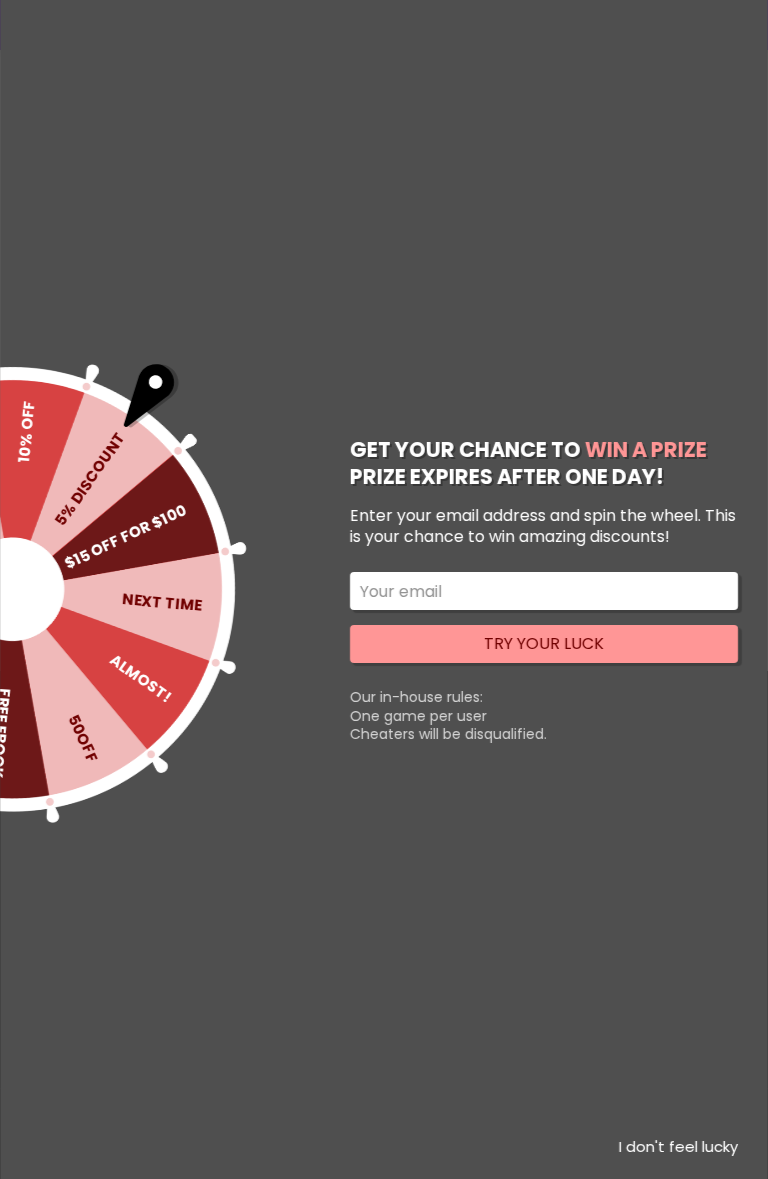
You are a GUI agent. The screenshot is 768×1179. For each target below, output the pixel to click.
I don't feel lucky (678, 1146)
